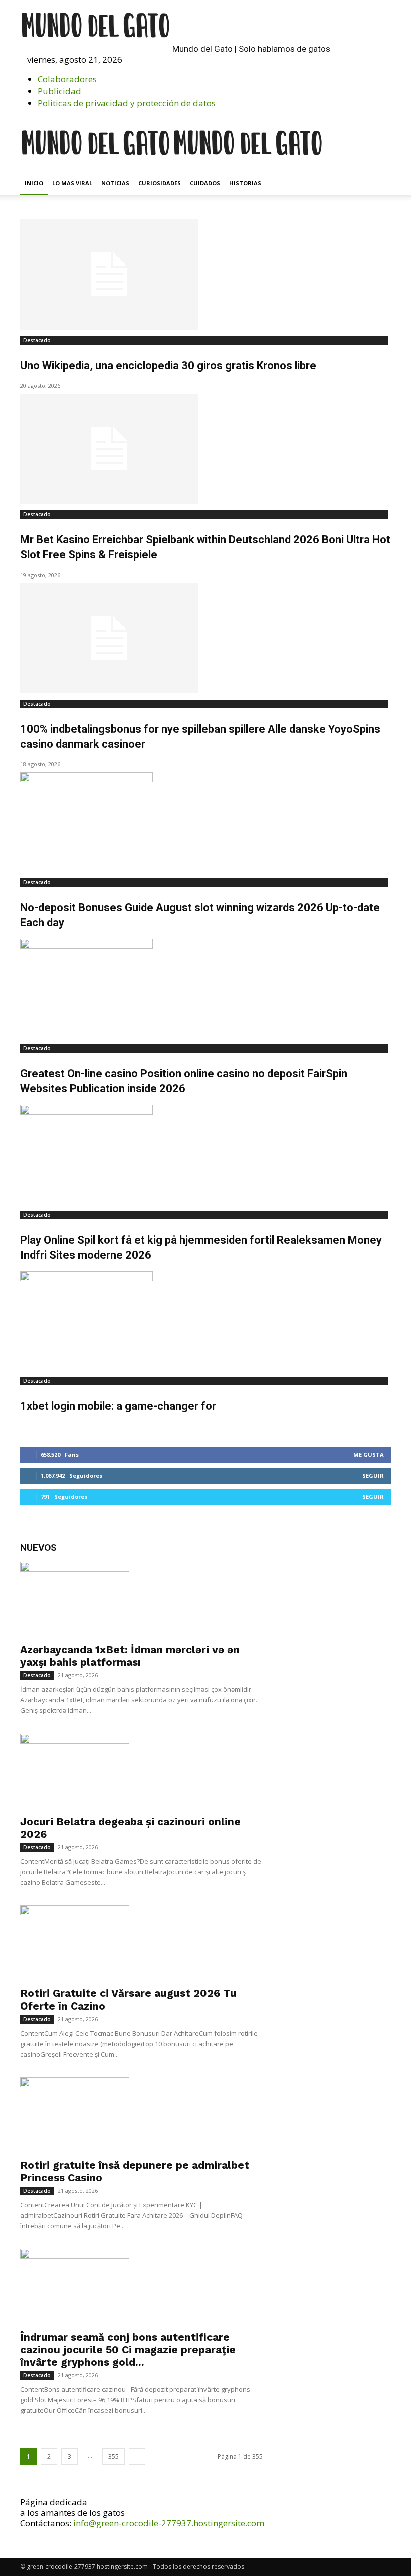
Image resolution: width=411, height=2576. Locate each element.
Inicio (34, 183)
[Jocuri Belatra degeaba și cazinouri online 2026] (141, 1771)
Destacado (37, 340)
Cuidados (205, 183)
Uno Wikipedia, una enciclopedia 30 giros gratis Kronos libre (168, 365)
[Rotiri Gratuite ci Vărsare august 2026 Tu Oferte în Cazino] (141, 1943)
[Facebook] (234, 70)
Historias (245, 183)
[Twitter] (258, 70)
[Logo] (96, 166)
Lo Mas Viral (72, 183)
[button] (233, 59)
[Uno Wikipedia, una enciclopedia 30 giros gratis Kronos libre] (205, 274)
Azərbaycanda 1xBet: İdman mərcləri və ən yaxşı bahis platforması (130, 1656)
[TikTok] (251, 70)
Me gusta (369, 1454)
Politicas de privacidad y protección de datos (127, 103)
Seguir (373, 1475)
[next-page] (137, 2457)
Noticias (115, 183)
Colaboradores (67, 79)
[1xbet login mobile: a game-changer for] (205, 1321)
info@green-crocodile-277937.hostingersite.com (169, 2523)
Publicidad (59, 91)
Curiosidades (160, 183)
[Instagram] (242, 70)
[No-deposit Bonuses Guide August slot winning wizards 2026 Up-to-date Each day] (205, 822)
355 (114, 2457)
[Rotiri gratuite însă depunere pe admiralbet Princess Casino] (141, 2115)
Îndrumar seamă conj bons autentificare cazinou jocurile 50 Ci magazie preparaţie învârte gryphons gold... (128, 2349)
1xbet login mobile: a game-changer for (118, 1406)
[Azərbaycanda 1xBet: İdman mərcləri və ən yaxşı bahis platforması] (141, 1599)
